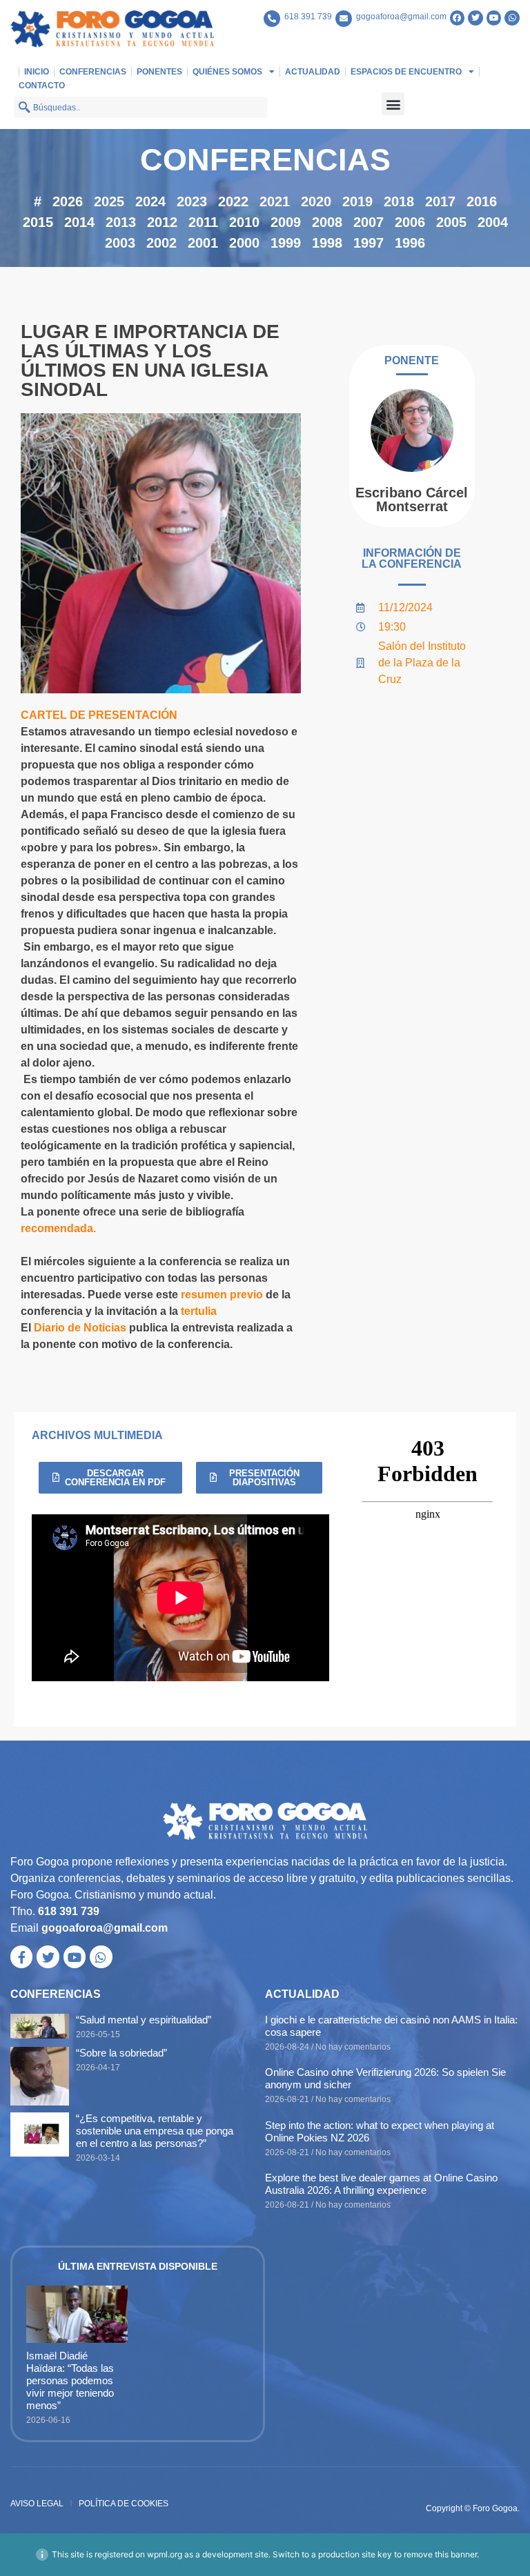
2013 (121, 222)
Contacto (42, 86)
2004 (493, 222)
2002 (161, 243)
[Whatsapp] (512, 18)
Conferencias (93, 72)
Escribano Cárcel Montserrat (412, 499)
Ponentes (159, 72)
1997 (369, 243)
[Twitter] (475, 18)
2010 (244, 222)
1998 (327, 243)
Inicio (37, 72)
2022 (233, 201)
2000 (244, 243)
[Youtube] (494, 18)
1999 (286, 243)
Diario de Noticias (80, 1328)
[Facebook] (458, 18)
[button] (393, 104)
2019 (357, 201)
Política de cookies (124, 2504)
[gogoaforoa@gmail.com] (344, 19)
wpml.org (165, 2554)
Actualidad (313, 72)
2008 (327, 222)
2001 (203, 243)
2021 (275, 201)
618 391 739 (308, 17)
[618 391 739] (272, 19)
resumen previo (222, 1295)
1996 (410, 243)
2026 (68, 201)
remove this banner (440, 2554)
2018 (399, 201)
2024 (150, 201)
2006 (410, 222)
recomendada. (58, 1228)
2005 (451, 222)
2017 (440, 201)
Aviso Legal (37, 2504)
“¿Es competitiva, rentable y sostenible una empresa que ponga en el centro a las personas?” (155, 2131)
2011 (203, 222)
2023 (192, 201)
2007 (369, 222)
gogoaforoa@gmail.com (401, 17)
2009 (286, 222)
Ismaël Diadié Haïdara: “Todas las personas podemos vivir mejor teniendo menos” (70, 2380)
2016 (482, 201)
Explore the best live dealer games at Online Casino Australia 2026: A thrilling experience (381, 2184)
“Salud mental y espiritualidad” (144, 2020)
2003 (120, 243)
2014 (79, 222)
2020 (316, 201)
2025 (109, 201)
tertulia (197, 1311)
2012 (162, 222)
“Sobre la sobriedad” (121, 2053)
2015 (38, 222)
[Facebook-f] (21, 1956)
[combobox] (140, 107)
